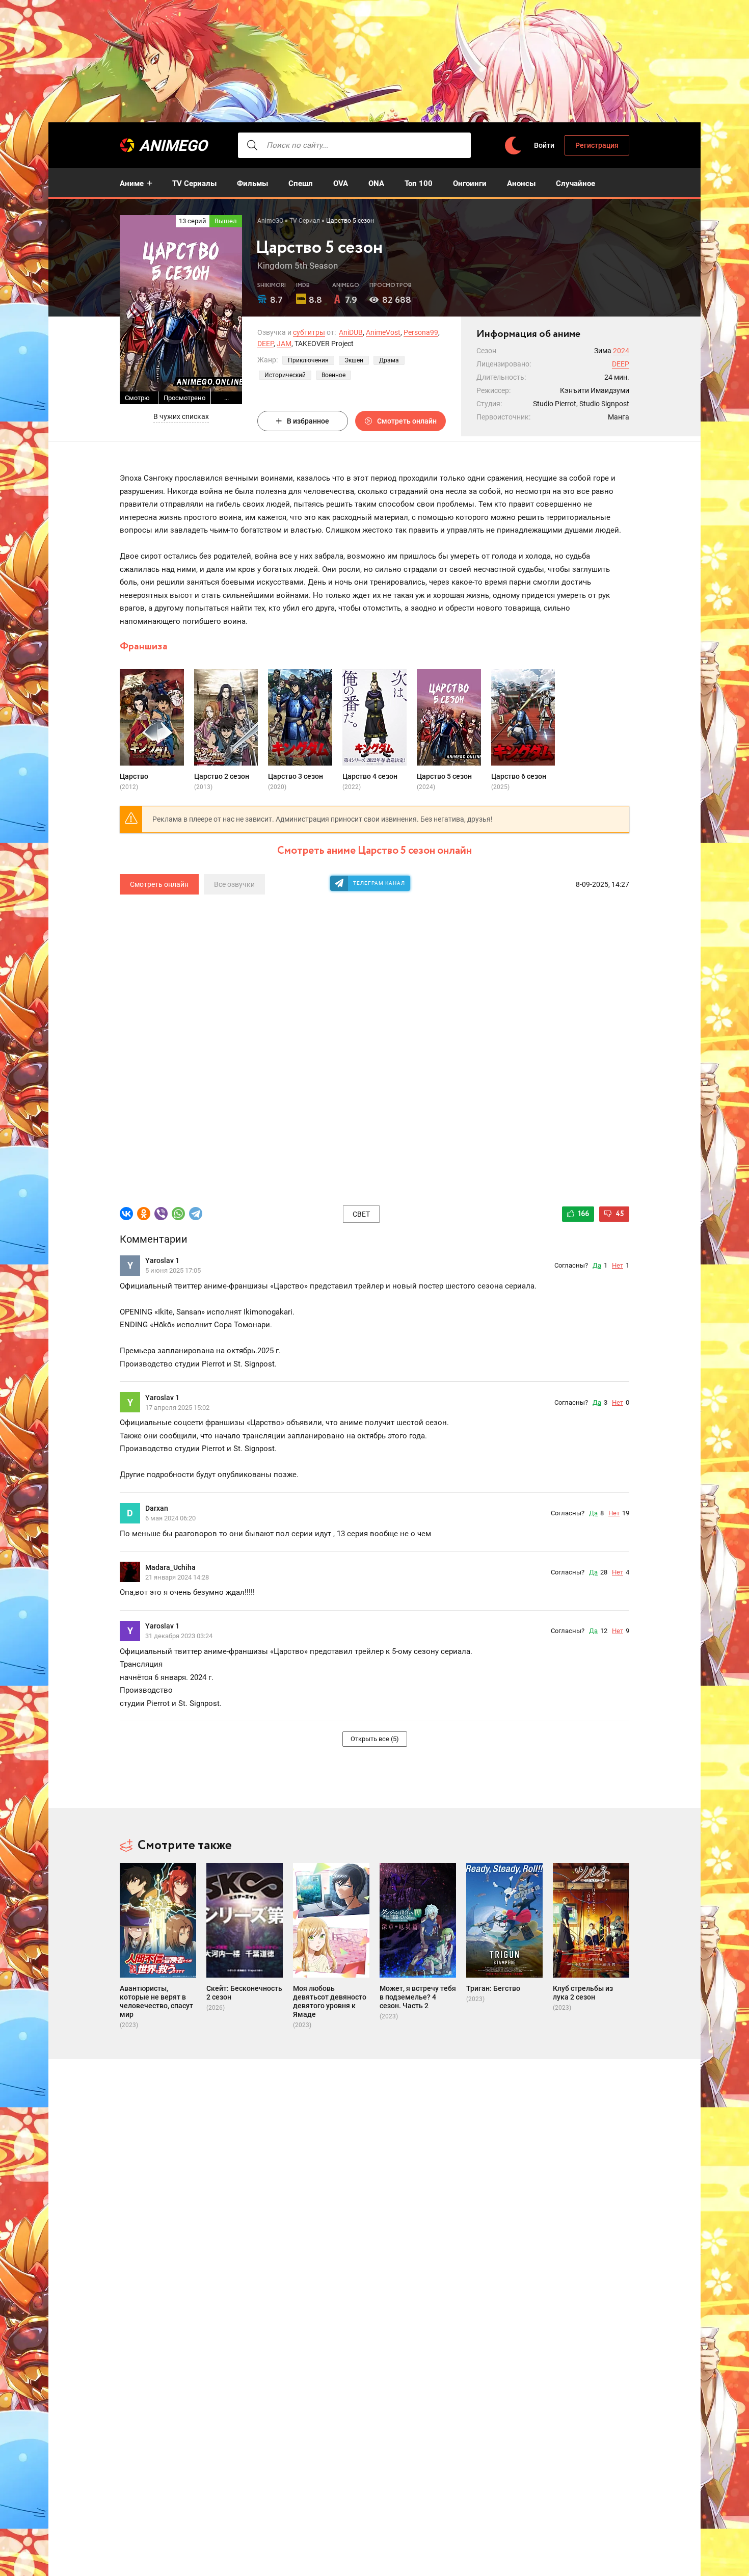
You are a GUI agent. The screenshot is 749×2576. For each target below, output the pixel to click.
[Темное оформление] (513, 146)
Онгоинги (470, 183)
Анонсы (521, 183)
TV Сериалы (194, 183)
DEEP (265, 344)
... (226, 398)
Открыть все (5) (375, 1739)
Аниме (132, 183)
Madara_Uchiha (170, 1567)
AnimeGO (173, 146)
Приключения (308, 360)
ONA (376, 183)
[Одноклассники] (144, 1214)
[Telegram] (196, 1214)
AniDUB (351, 332)
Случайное (576, 183)
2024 (621, 351)
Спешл (301, 183)
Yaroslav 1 (162, 1260)
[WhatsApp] (178, 1214)
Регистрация (597, 145)
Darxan (157, 1508)
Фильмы (252, 183)
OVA (341, 183)
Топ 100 (419, 183)
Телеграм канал (379, 883)
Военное (333, 375)
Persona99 (421, 332)
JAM (284, 344)
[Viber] (161, 1214)
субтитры (309, 332)
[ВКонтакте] (126, 1214)
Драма (389, 360)
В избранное (308, 421)
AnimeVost (383, 332)
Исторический (285, 375)
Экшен (354, 360)
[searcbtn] (252, 145)
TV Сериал (305, 221)
